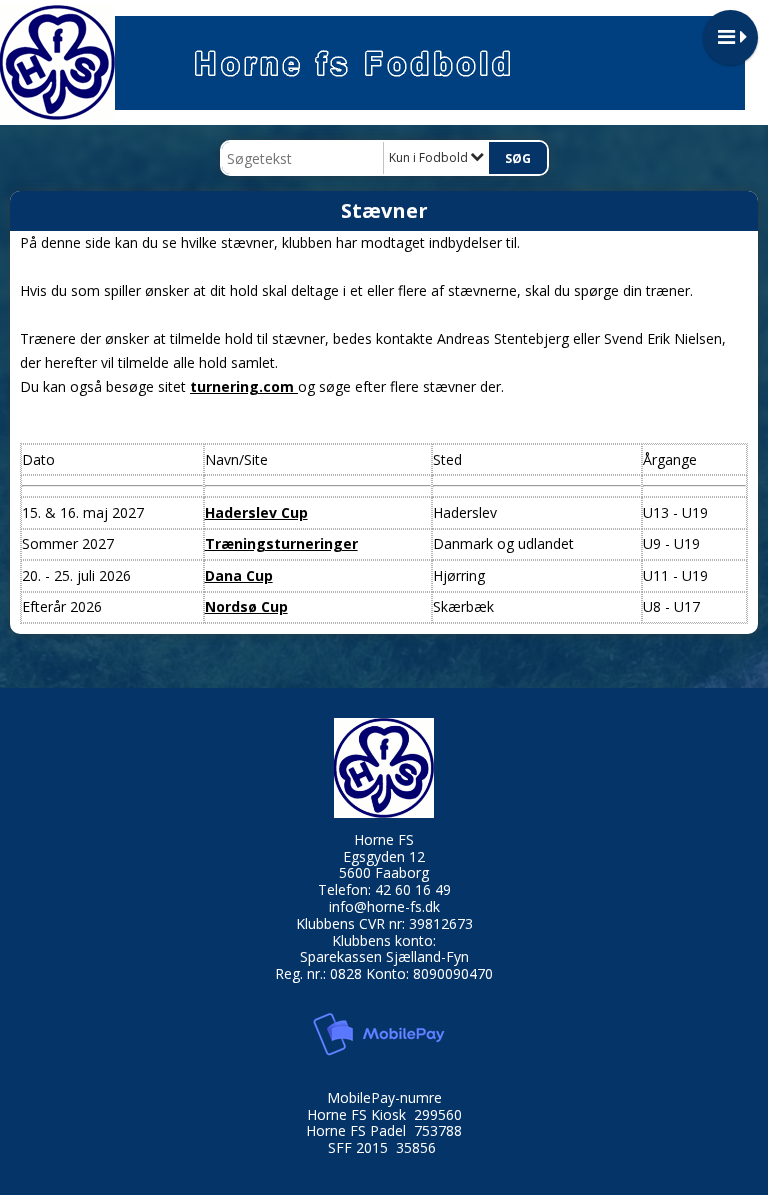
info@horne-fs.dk (384, 906)
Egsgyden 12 (384, 856)
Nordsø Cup (246, 606)
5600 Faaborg (384, 872)
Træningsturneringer (281, 543)
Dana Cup (239, 575)
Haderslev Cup (256, 512)
